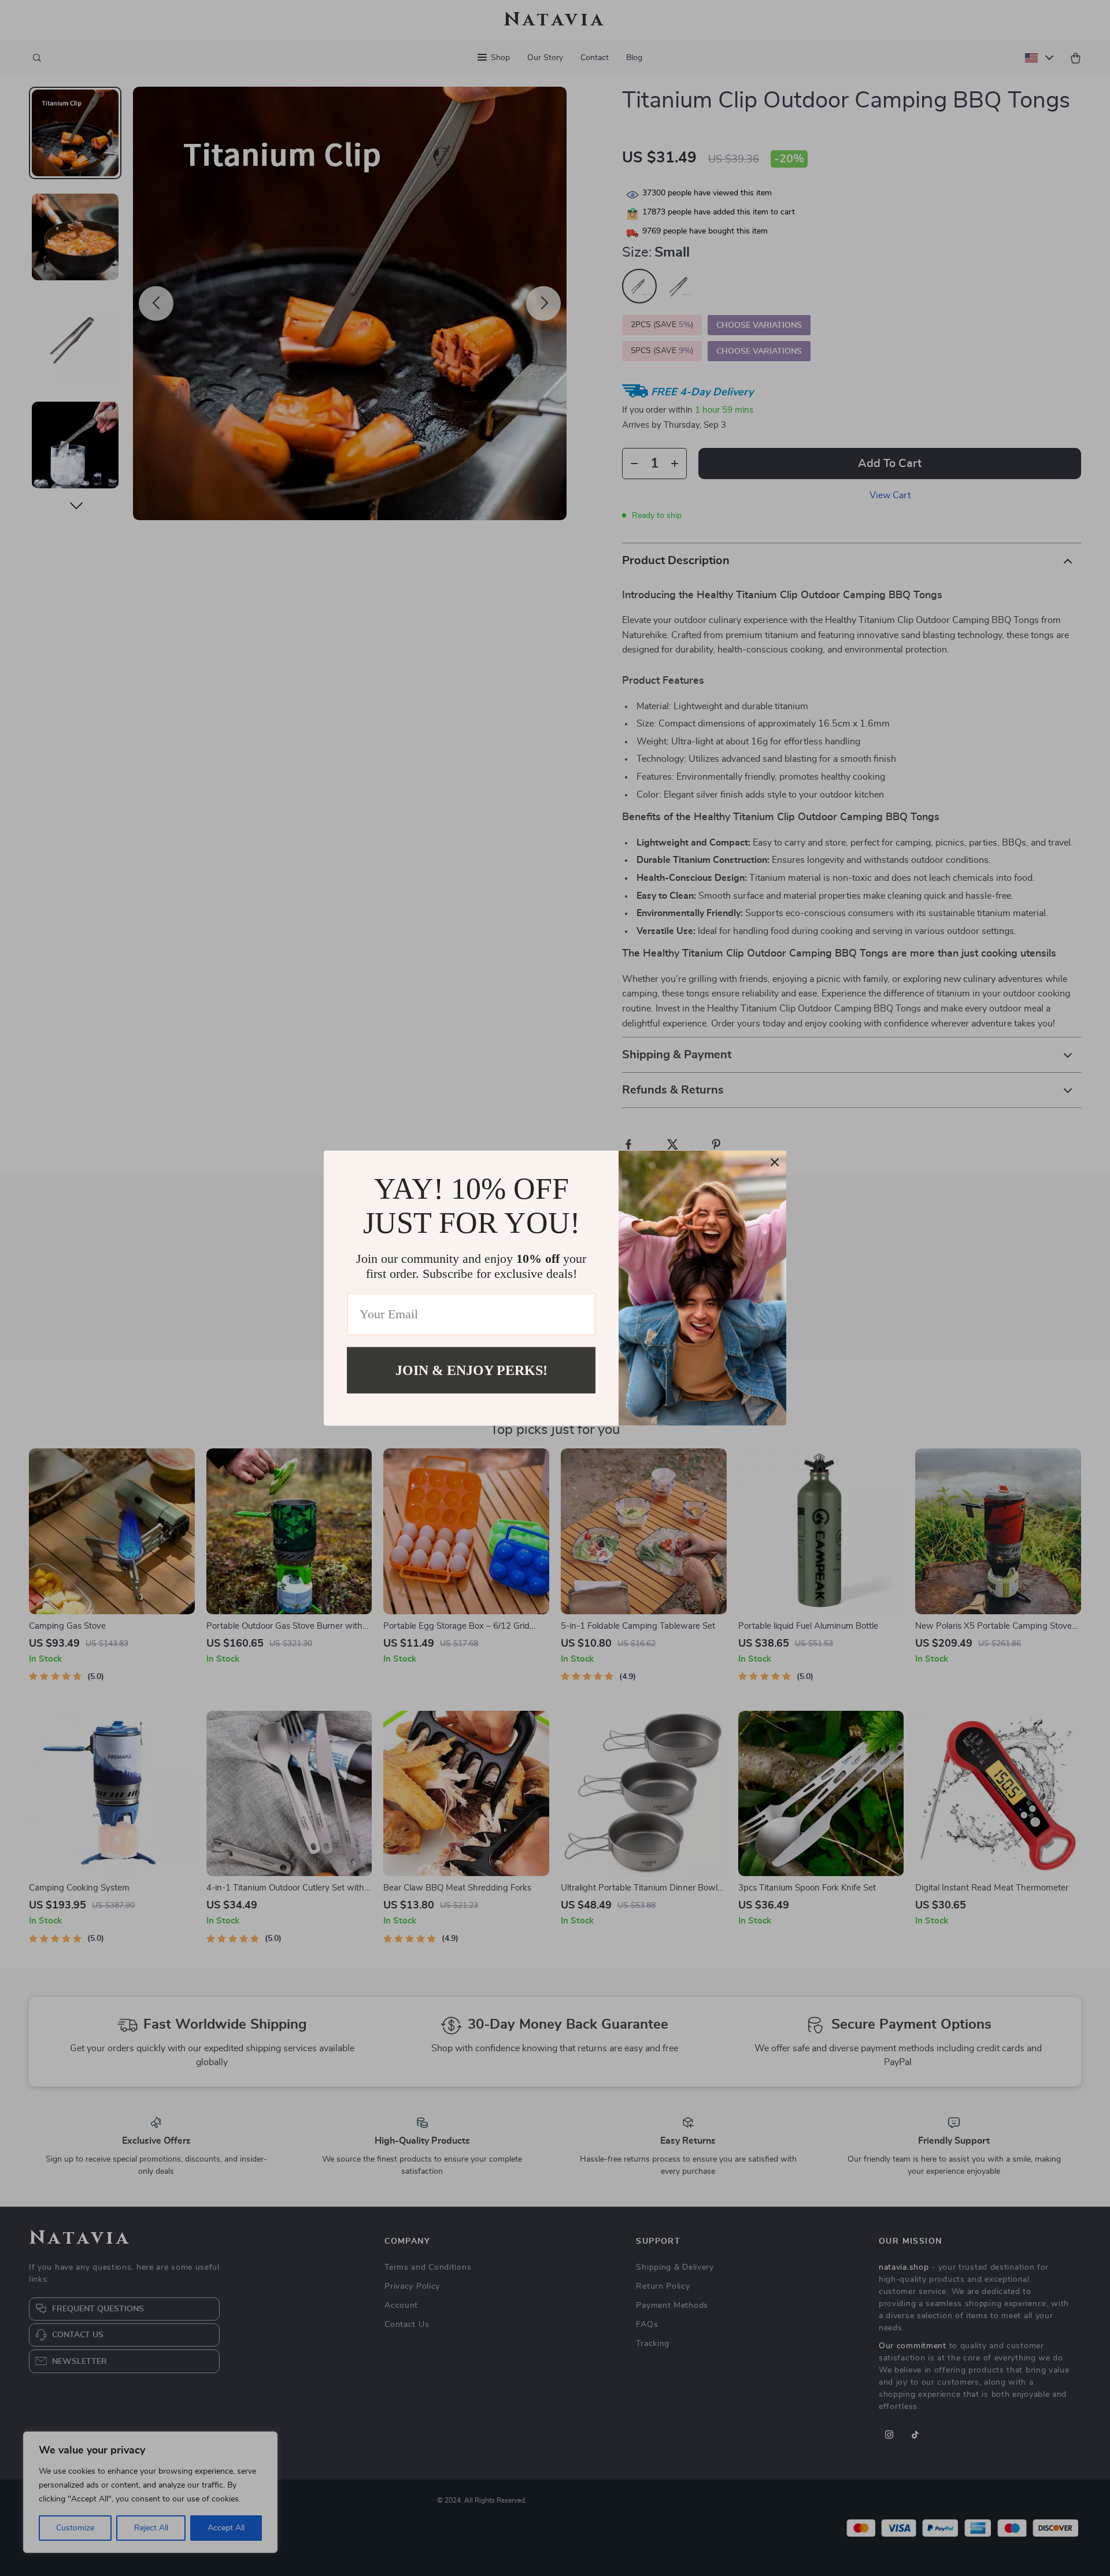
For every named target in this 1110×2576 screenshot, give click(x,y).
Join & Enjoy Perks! (471, 1370)
